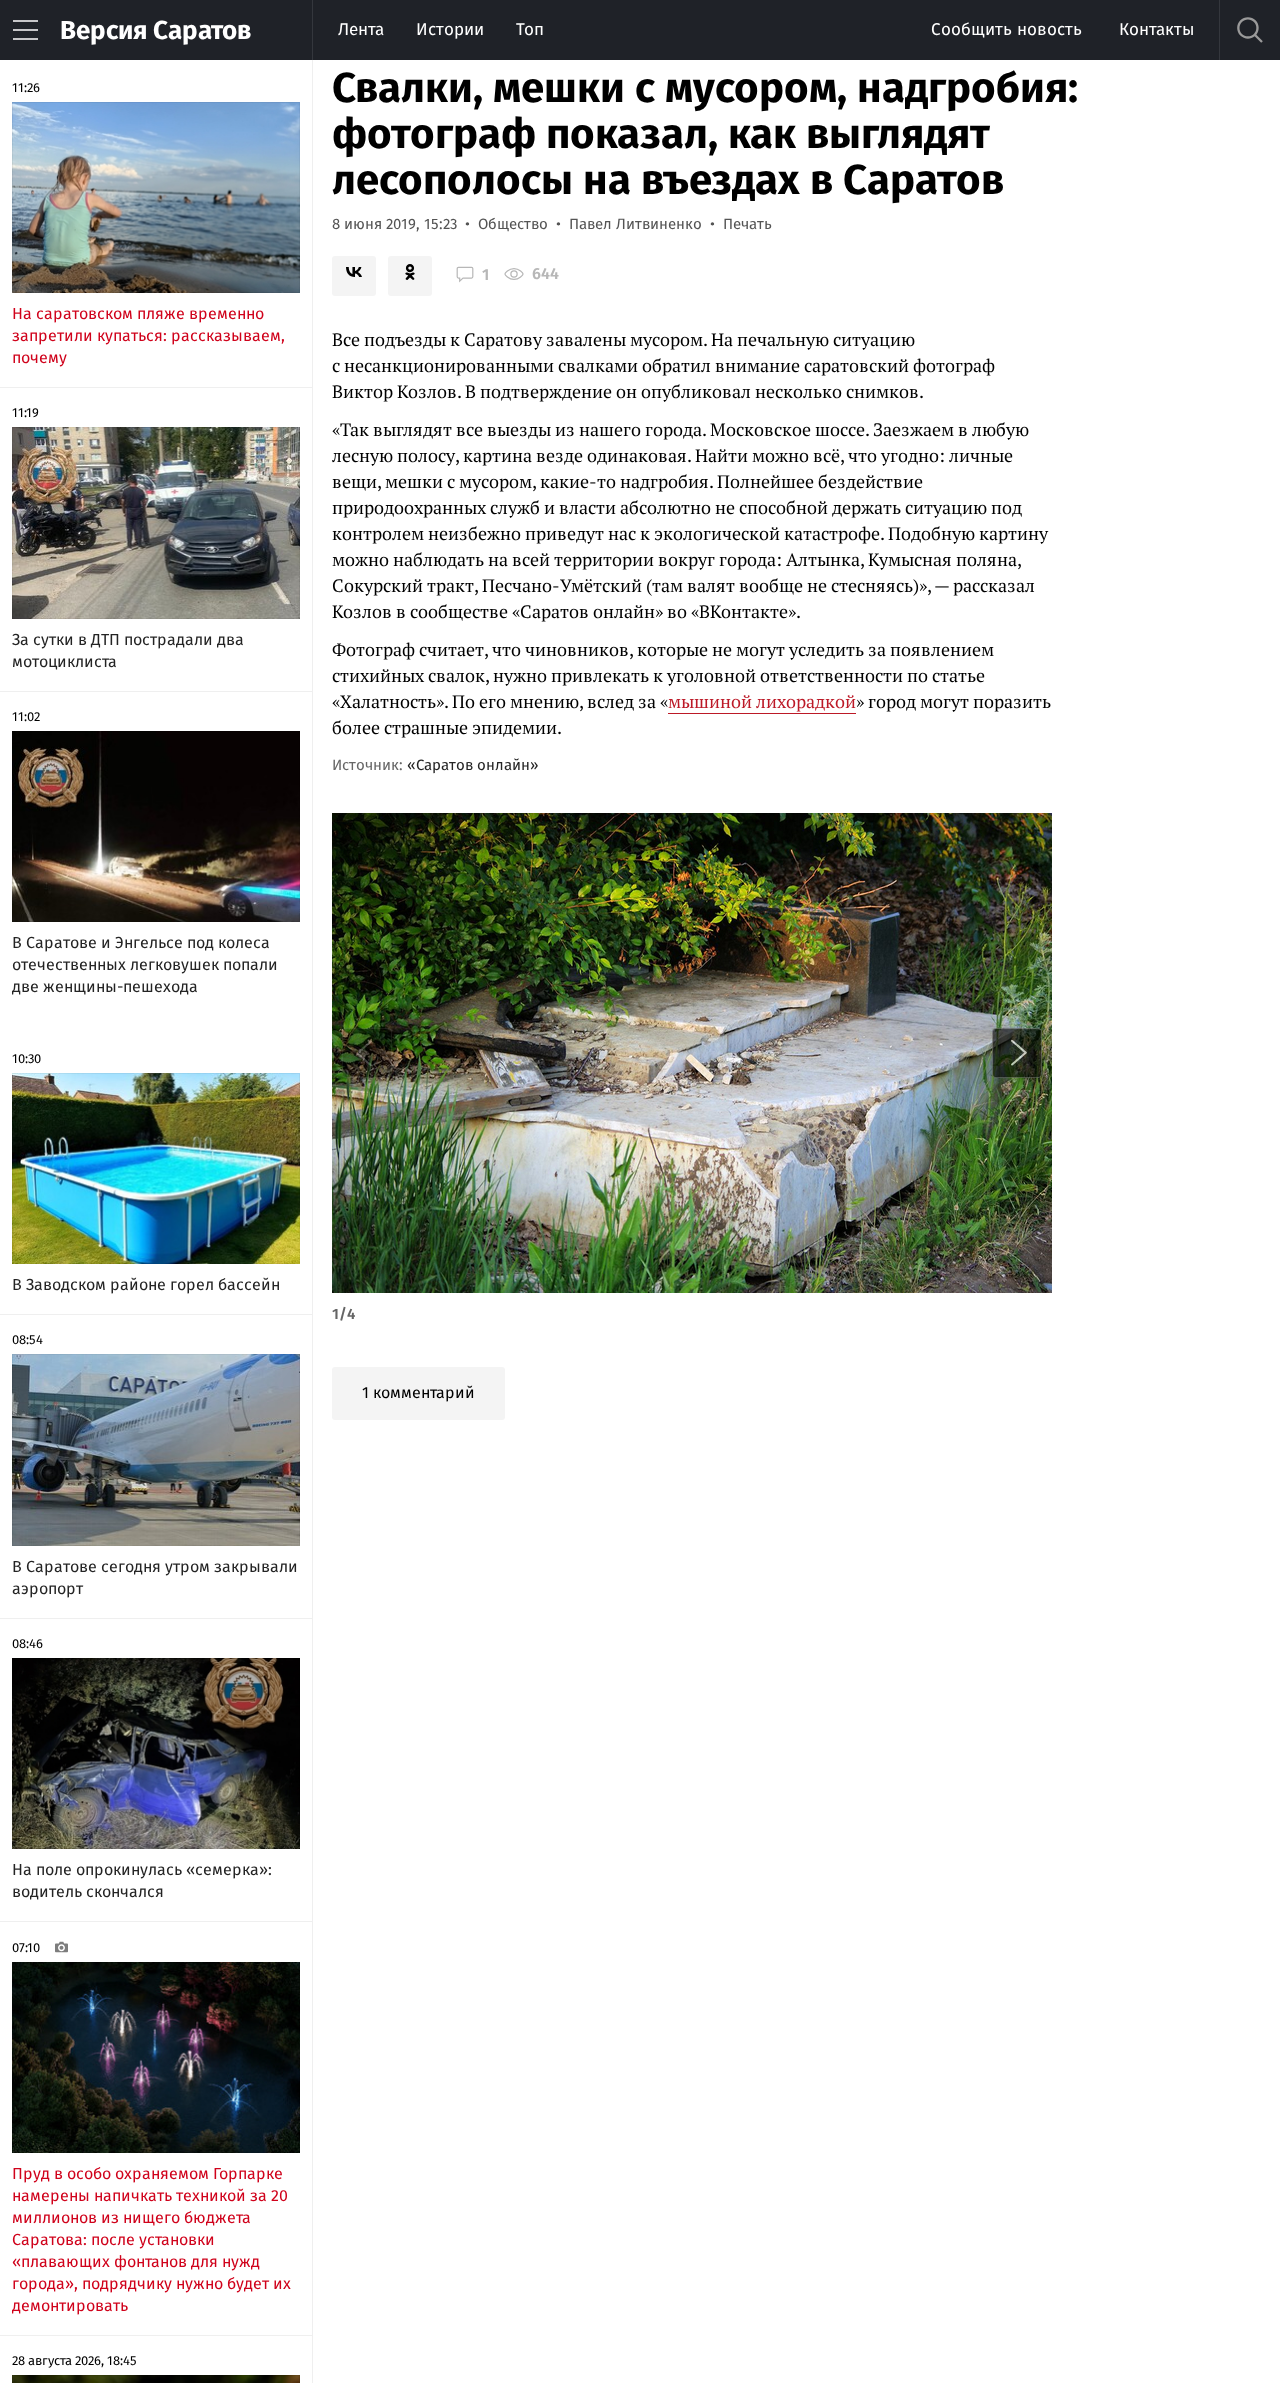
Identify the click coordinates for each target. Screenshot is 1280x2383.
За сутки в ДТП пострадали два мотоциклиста (128, 650)
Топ (530, 29)
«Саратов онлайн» (472, 765)
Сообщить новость (1006, 29)
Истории (450, 29)
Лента (361, 29)
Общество (513, 224)
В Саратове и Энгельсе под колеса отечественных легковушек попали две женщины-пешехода (145, 964)
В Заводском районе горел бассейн (146, 1284)
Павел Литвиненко (635, 224)
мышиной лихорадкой (762, 701)
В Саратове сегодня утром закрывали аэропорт (155, 1577)
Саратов (155, 30)
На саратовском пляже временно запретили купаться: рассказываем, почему (148, 335)
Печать (747, 224)
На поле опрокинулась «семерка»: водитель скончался (142, 1880)
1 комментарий (418, 1392)
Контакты (1156, 29)
